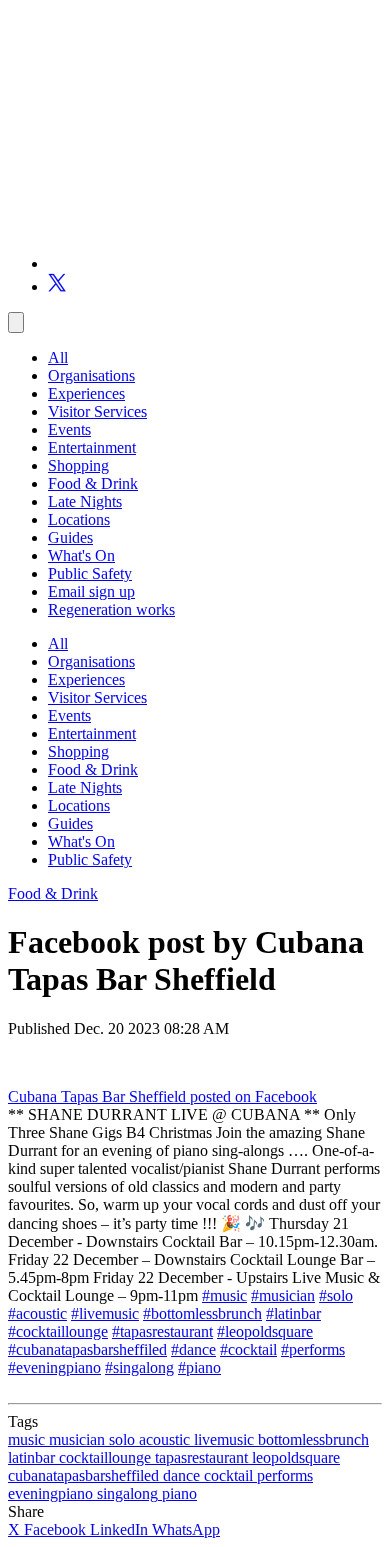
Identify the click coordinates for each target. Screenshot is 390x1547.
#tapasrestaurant (162, 1331)
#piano (199, 1367)
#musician (283, 1295)
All (58, 357)
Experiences (86, 393)
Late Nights (85, 501)
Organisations (91, 375)
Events (69, 429)
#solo (336, 1295)
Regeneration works (111, 609)
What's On (81, 555)
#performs (313, 1349)
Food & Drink (93, 483)
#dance (193, 1349)
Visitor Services (97, 411)
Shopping (78, 465)
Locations (79, 519)
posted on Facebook (253, 1096)
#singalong (139, 1367)
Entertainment (92, 447)
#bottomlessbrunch (202, 1313)
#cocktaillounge (58, 1331)
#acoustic (37, 1313)
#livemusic (105, 1313)
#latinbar (293, 1313)
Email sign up (91, 591)
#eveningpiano (54, 1367)
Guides (70, 537)
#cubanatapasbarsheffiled (87, 1349)
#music (224, 1295)
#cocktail (248, 1349)
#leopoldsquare (265, 1331)
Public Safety (90, 573)
